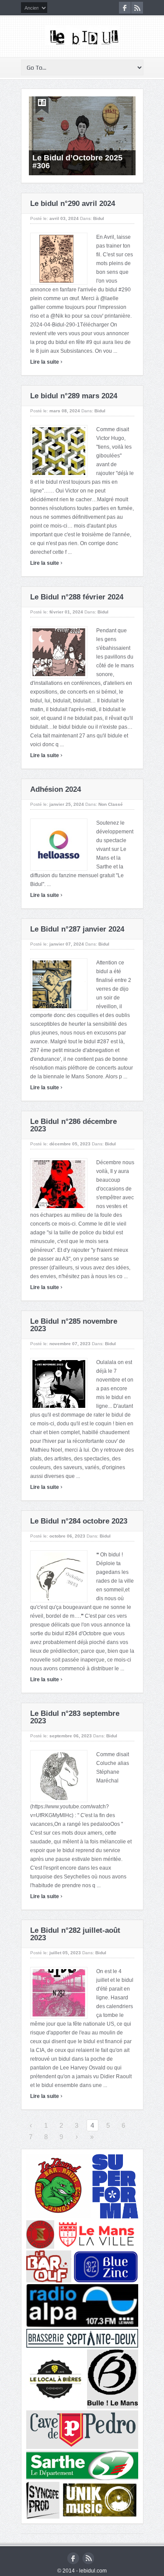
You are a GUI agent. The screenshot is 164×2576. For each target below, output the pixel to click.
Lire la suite (46, 362)
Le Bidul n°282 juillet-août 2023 (75, 1934)
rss (137, 8)
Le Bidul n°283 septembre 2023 (75, 1717)
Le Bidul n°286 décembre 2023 (73, 1125)
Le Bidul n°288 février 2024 (77, 597)
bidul (100, 411)
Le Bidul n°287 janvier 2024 (77, 929)
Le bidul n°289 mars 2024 (74, 396)
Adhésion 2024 (56, 789)
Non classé (111, 804)
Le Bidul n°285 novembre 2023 (74, 1325)
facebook (125, 8)
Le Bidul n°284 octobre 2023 (79, 1521)
